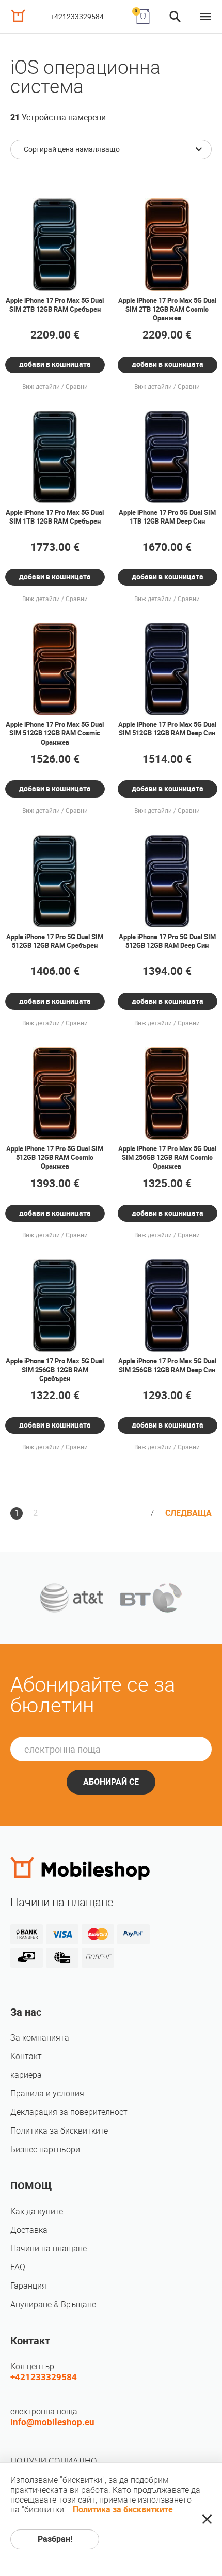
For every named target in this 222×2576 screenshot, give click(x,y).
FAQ (18, 2267)
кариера (26, 2075)
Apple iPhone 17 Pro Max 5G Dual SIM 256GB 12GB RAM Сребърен (55, 1370)
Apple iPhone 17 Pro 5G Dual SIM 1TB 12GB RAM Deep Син (167, 517)
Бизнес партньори (45, 2149)
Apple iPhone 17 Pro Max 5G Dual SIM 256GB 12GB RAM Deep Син (167, 1366)
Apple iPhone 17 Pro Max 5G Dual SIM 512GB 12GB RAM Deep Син (167, 729)
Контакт (26, 2056)
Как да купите (37, 2211)
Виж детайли (41, 387)
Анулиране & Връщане (53, 2304)
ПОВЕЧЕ (98, 1957)
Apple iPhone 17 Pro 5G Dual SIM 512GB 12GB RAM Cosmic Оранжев (55, 1157)
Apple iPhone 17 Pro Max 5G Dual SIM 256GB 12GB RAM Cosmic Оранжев (167, 1157)
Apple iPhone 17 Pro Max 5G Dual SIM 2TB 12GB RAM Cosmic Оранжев (167, 309)
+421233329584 (77, 17)
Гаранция (28, 2286)
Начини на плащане (49, 2249)
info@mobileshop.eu (52, 2422)
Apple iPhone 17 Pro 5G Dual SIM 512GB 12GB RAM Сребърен (55, 941)
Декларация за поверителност (69, 2112)
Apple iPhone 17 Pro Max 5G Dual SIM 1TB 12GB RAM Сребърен (55, 517)
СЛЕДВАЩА (188, 1513)
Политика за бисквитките (59, 2131)
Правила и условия (47, 2094)
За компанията (40, 2038)
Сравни (77, 387)
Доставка (29, 2230)
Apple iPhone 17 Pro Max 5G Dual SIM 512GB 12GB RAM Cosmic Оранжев (55, 733)
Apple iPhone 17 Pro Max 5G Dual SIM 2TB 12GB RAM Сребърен (55, 305)
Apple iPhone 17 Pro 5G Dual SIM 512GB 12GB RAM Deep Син (167, 941)
